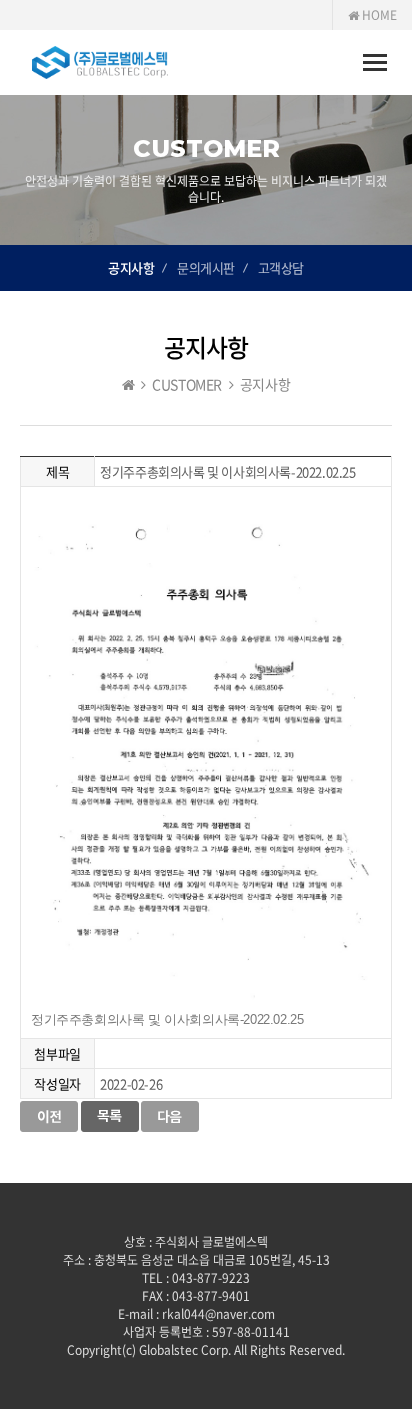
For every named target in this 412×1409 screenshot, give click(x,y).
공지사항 (131, 267)
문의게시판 (206, 267)
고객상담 (281, 267)
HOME (378, 15)
